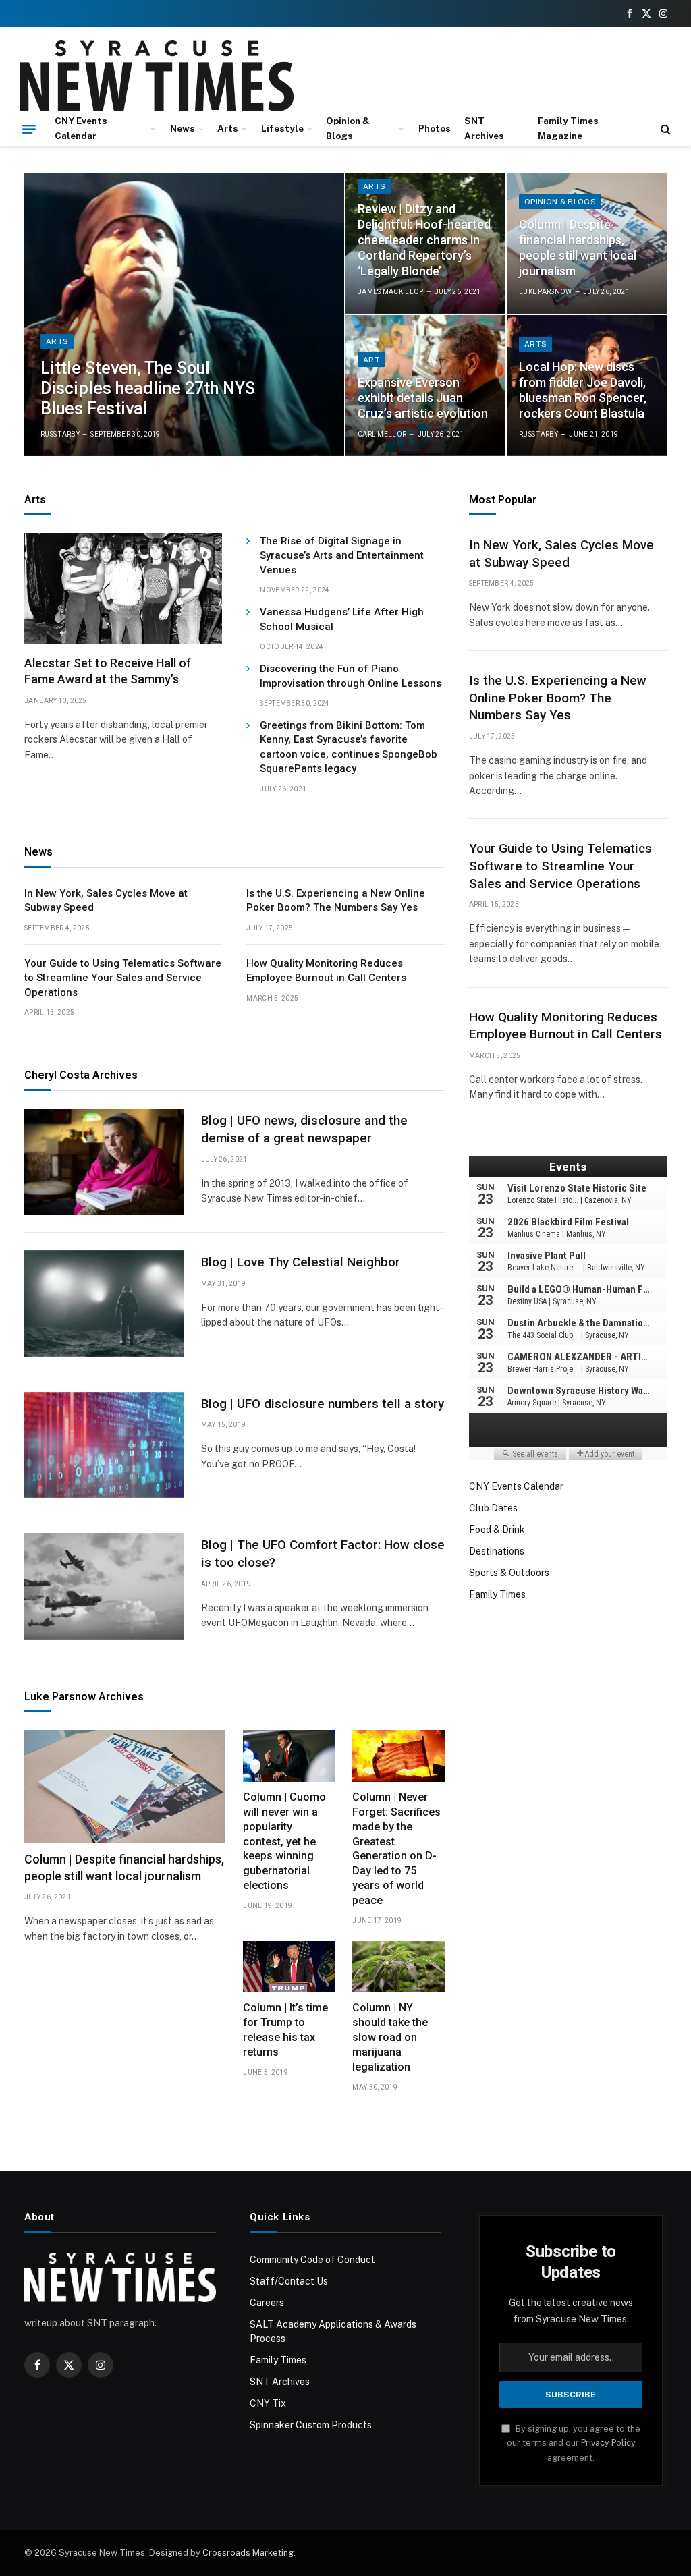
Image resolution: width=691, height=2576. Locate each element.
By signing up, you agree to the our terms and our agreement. (574, 2443)
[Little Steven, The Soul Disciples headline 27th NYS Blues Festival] (184, 315)
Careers (267, 2303)
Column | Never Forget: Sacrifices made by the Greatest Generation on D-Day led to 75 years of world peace (396, 1849)
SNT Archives (484, 128)
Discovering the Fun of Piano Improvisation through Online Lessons (351, 676)
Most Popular (503, 500)
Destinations (497, 1551)
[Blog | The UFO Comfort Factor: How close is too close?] (104, 1586)
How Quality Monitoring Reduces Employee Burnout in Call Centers (326, 971)
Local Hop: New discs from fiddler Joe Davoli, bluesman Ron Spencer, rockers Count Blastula (583, 390)
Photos (435, 128)
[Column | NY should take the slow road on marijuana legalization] (398, 1967)
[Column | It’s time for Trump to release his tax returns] (289, 1967)
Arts (228, 128)
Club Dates (493, 1508)
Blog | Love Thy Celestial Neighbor (301, 1262)
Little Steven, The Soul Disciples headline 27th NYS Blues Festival (148, 388)
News (183, 128)
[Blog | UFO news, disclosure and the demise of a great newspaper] (104, 1162)
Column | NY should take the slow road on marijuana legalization (390, 2037)
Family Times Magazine (568, 128)
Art (371, 360)
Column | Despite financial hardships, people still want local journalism (578, 248)
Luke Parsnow (546, 292)
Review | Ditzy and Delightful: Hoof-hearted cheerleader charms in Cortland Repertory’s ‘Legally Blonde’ (424, 240)
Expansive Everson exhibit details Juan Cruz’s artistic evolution (423, 398)
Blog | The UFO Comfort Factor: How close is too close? (323, 1553)
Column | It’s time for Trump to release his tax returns (285, 2030)
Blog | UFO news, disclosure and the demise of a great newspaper (304, 1129)
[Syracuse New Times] (157, 76)
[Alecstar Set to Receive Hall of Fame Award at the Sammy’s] (123, 589)
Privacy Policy (608, 2443)
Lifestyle (282, 128)
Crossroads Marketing (248, 2553)
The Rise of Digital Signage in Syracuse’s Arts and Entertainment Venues (342, 556)
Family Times (497, 1594)
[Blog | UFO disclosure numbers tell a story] (104, 1445)
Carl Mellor (382, 434)
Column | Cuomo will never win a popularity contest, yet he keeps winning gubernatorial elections (284, 1841)
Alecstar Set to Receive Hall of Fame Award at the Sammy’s (108, 671)
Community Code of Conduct (312, 2260)
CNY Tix (268, 2403)
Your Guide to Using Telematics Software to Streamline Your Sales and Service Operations (123, 978)
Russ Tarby (60, 434)
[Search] (664, 129)
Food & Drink (497, 1530)
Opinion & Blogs (348, 128)
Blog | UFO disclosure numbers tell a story (323, 1404)
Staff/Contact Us (289, 2281)
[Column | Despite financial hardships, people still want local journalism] (125, 1787)
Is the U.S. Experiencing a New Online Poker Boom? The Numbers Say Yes (336, 900)
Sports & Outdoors (509, 1573)
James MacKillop (391, 292)
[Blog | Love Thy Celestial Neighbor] (104, 1304)
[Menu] (29, 129)
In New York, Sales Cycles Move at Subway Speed (106, 900)
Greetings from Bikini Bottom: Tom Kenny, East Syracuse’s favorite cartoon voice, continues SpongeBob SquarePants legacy (349, 747)
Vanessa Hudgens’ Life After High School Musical (342, 619)
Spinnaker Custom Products (311, 2425)
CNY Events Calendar (81, 128)
